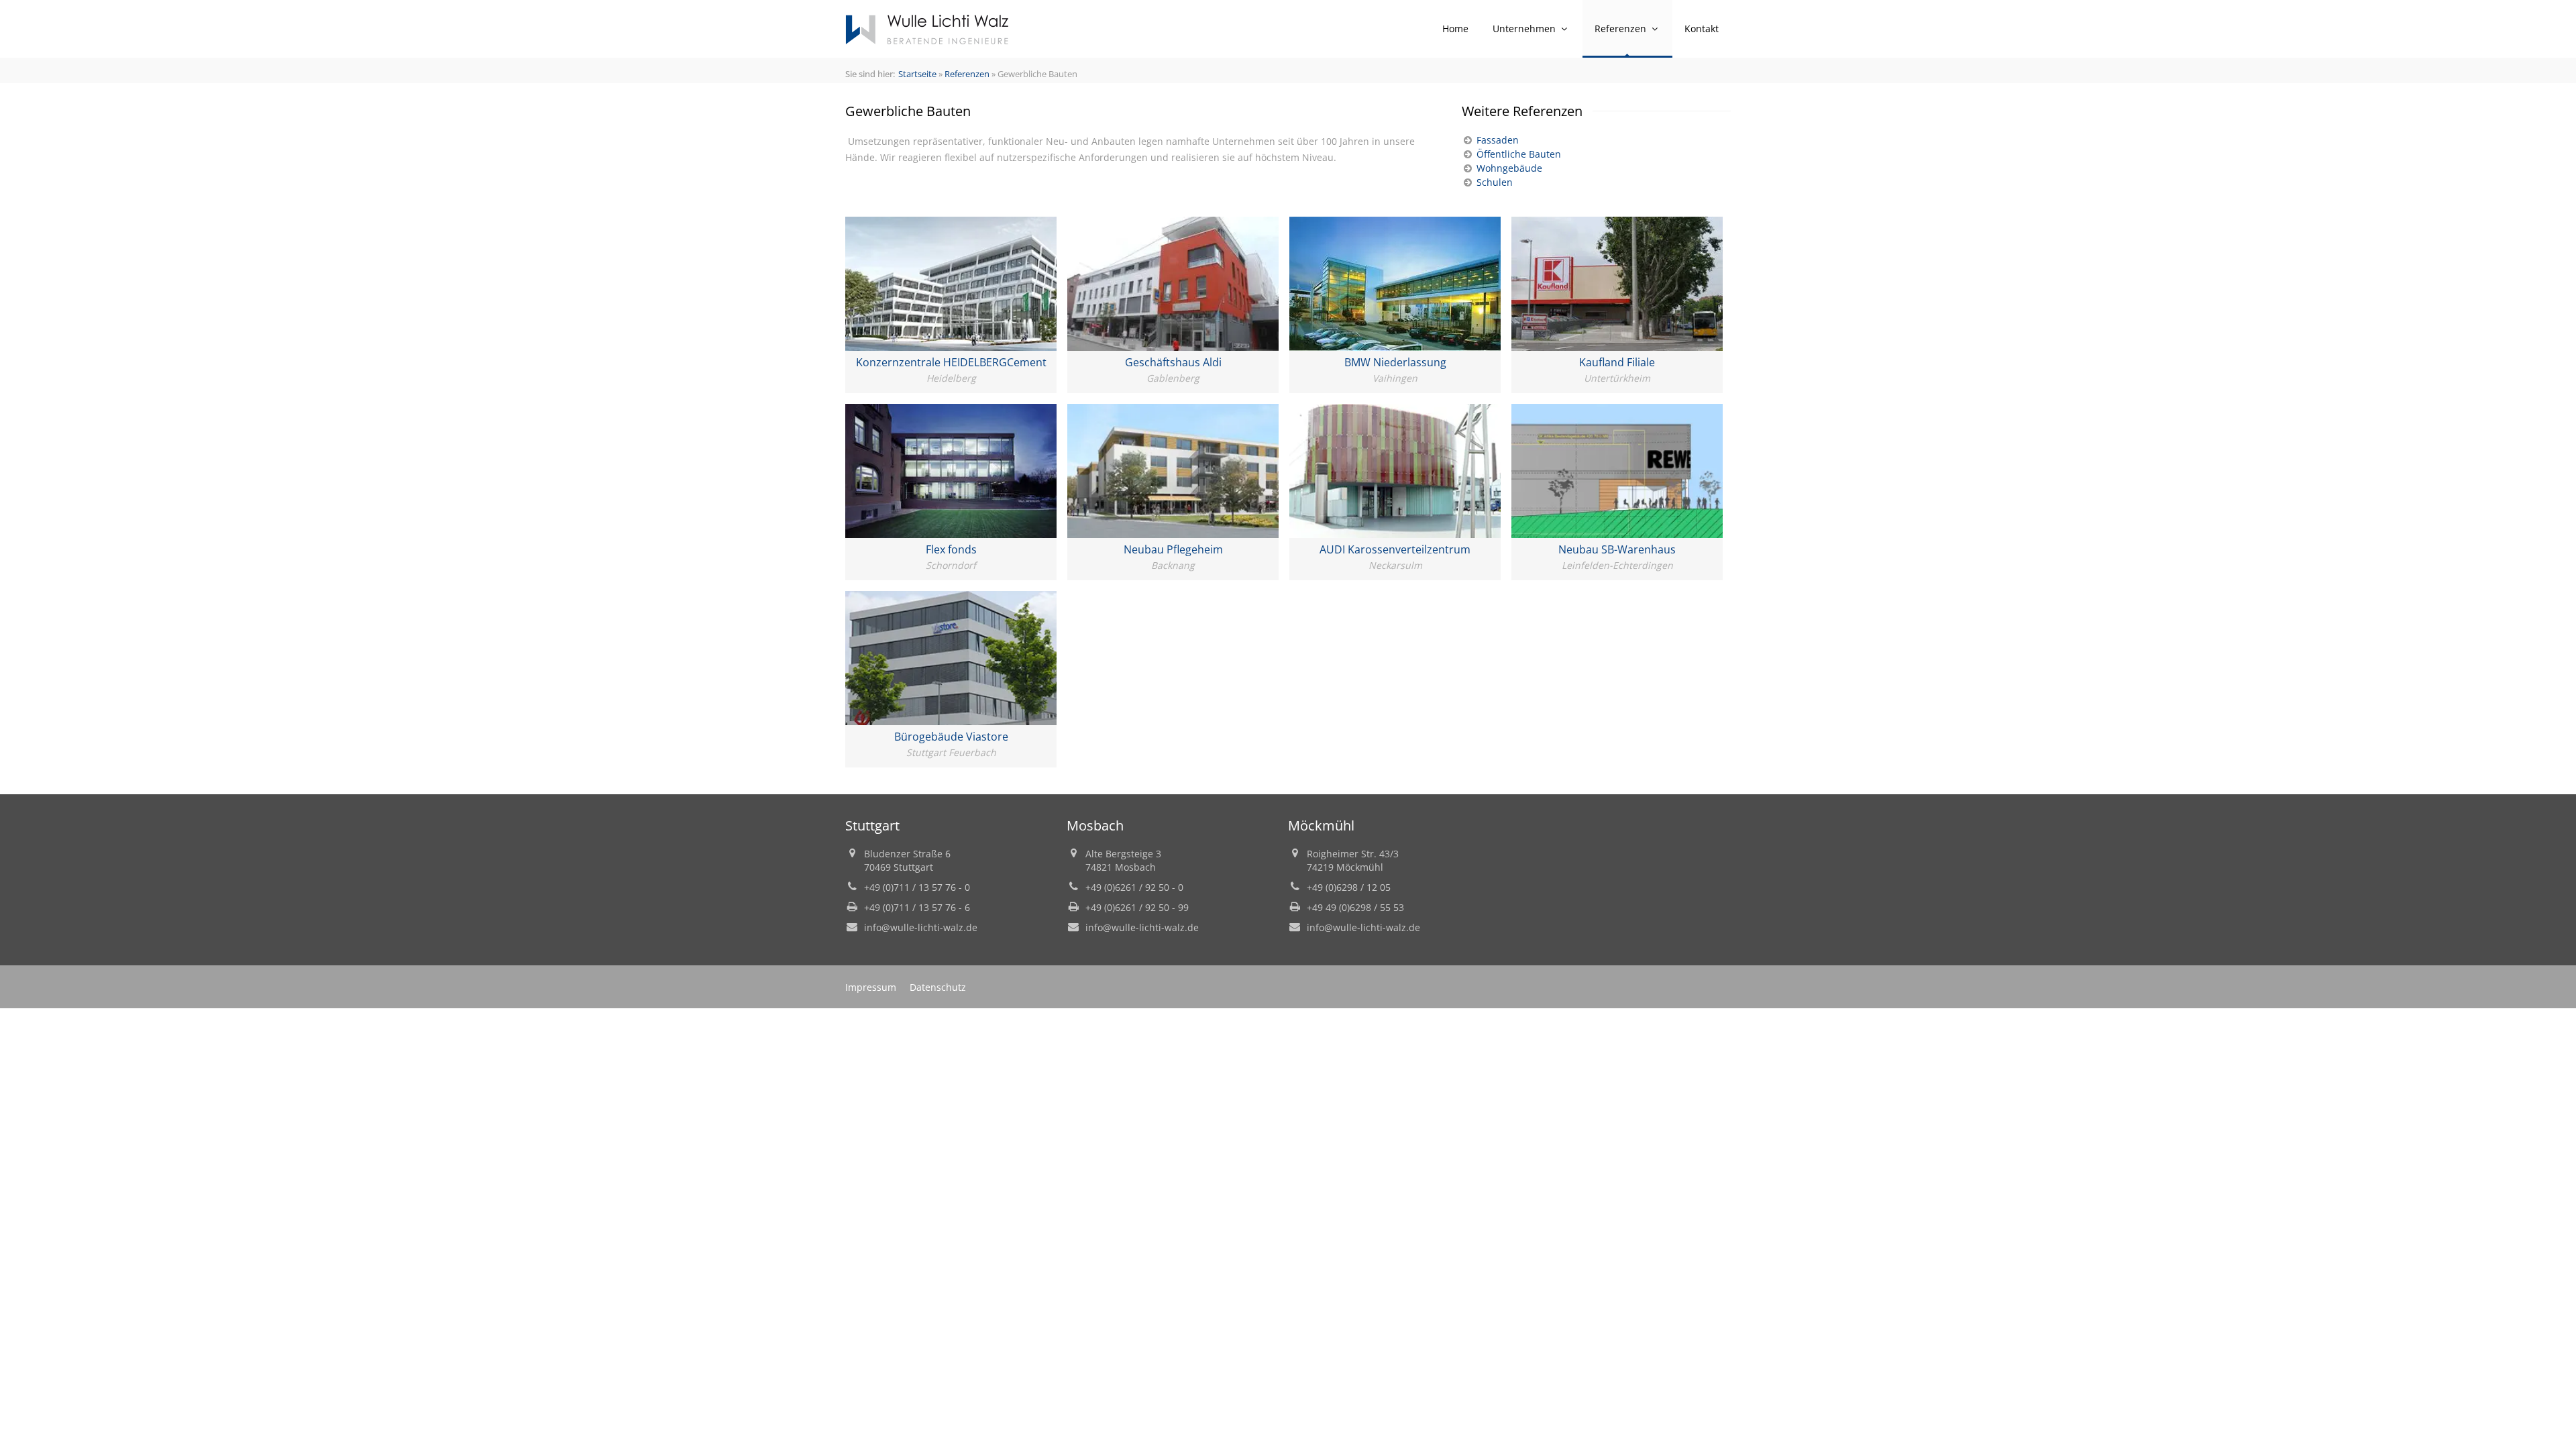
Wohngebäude (1508, 168)
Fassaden (1496, 140)
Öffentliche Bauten (1517, 154)
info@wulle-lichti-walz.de (921, 927)
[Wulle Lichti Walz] (927, 29)
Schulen (1493, 182)
